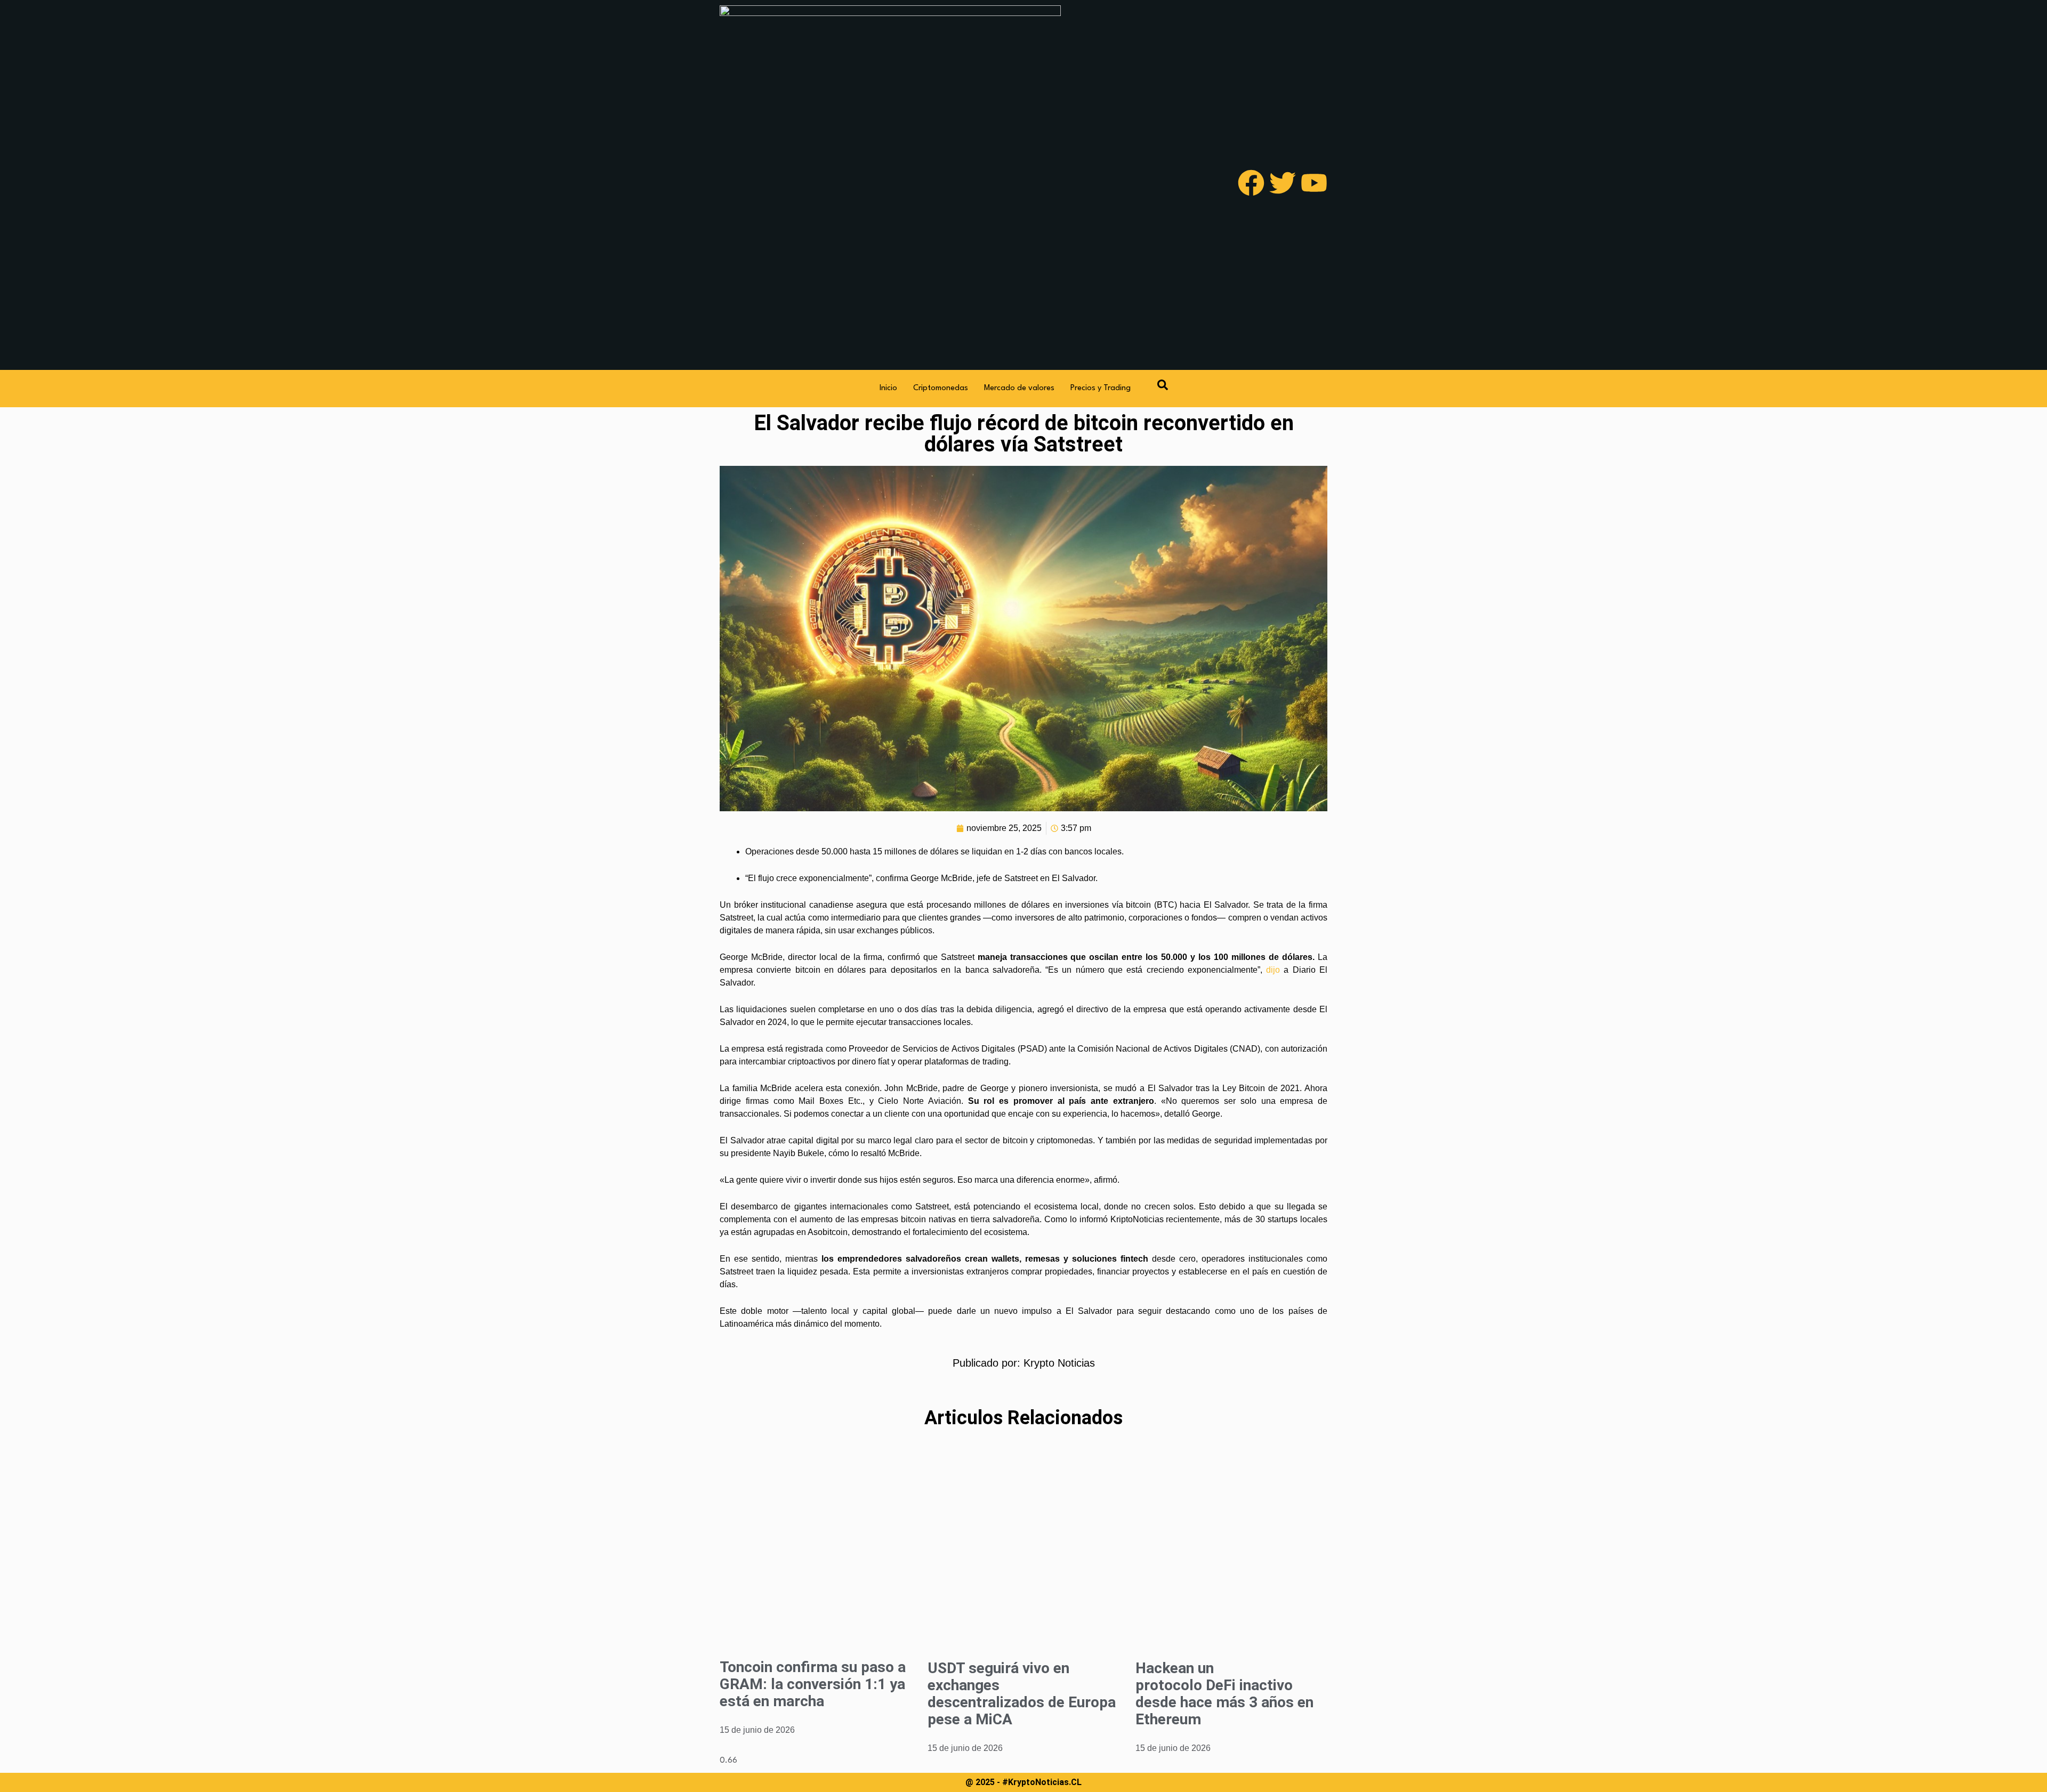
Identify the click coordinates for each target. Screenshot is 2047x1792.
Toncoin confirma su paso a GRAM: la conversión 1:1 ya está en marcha (813, 1684)
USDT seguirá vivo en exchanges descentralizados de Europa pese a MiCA (1022, 1694)
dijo (1273, 970)
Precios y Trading (1101, 388)
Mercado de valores (1019, 388)
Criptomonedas (941, 388)
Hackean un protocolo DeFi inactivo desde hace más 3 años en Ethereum (1224, 1694)
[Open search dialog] (1163, 389)
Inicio (888, 388)
